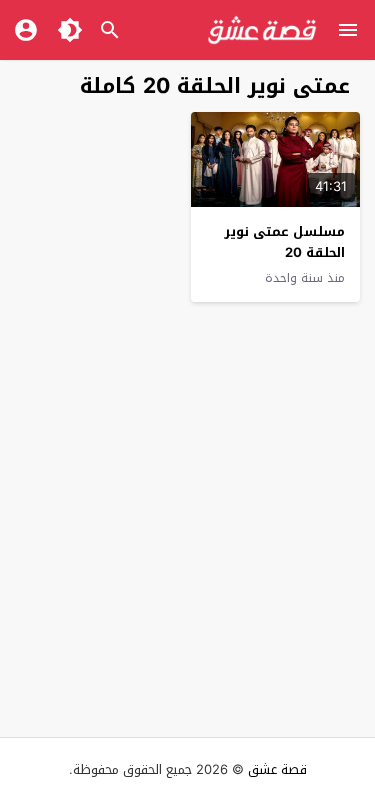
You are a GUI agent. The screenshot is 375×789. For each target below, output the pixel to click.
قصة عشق (277, 769)
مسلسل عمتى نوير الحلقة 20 (284, 242)
